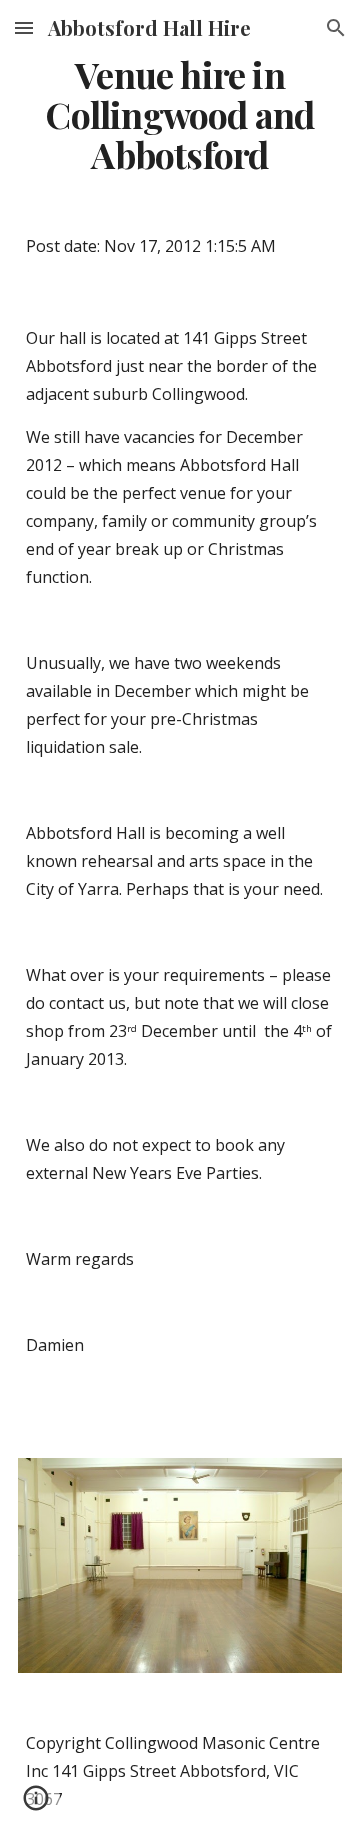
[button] (24, 27)
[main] (180, 115)
